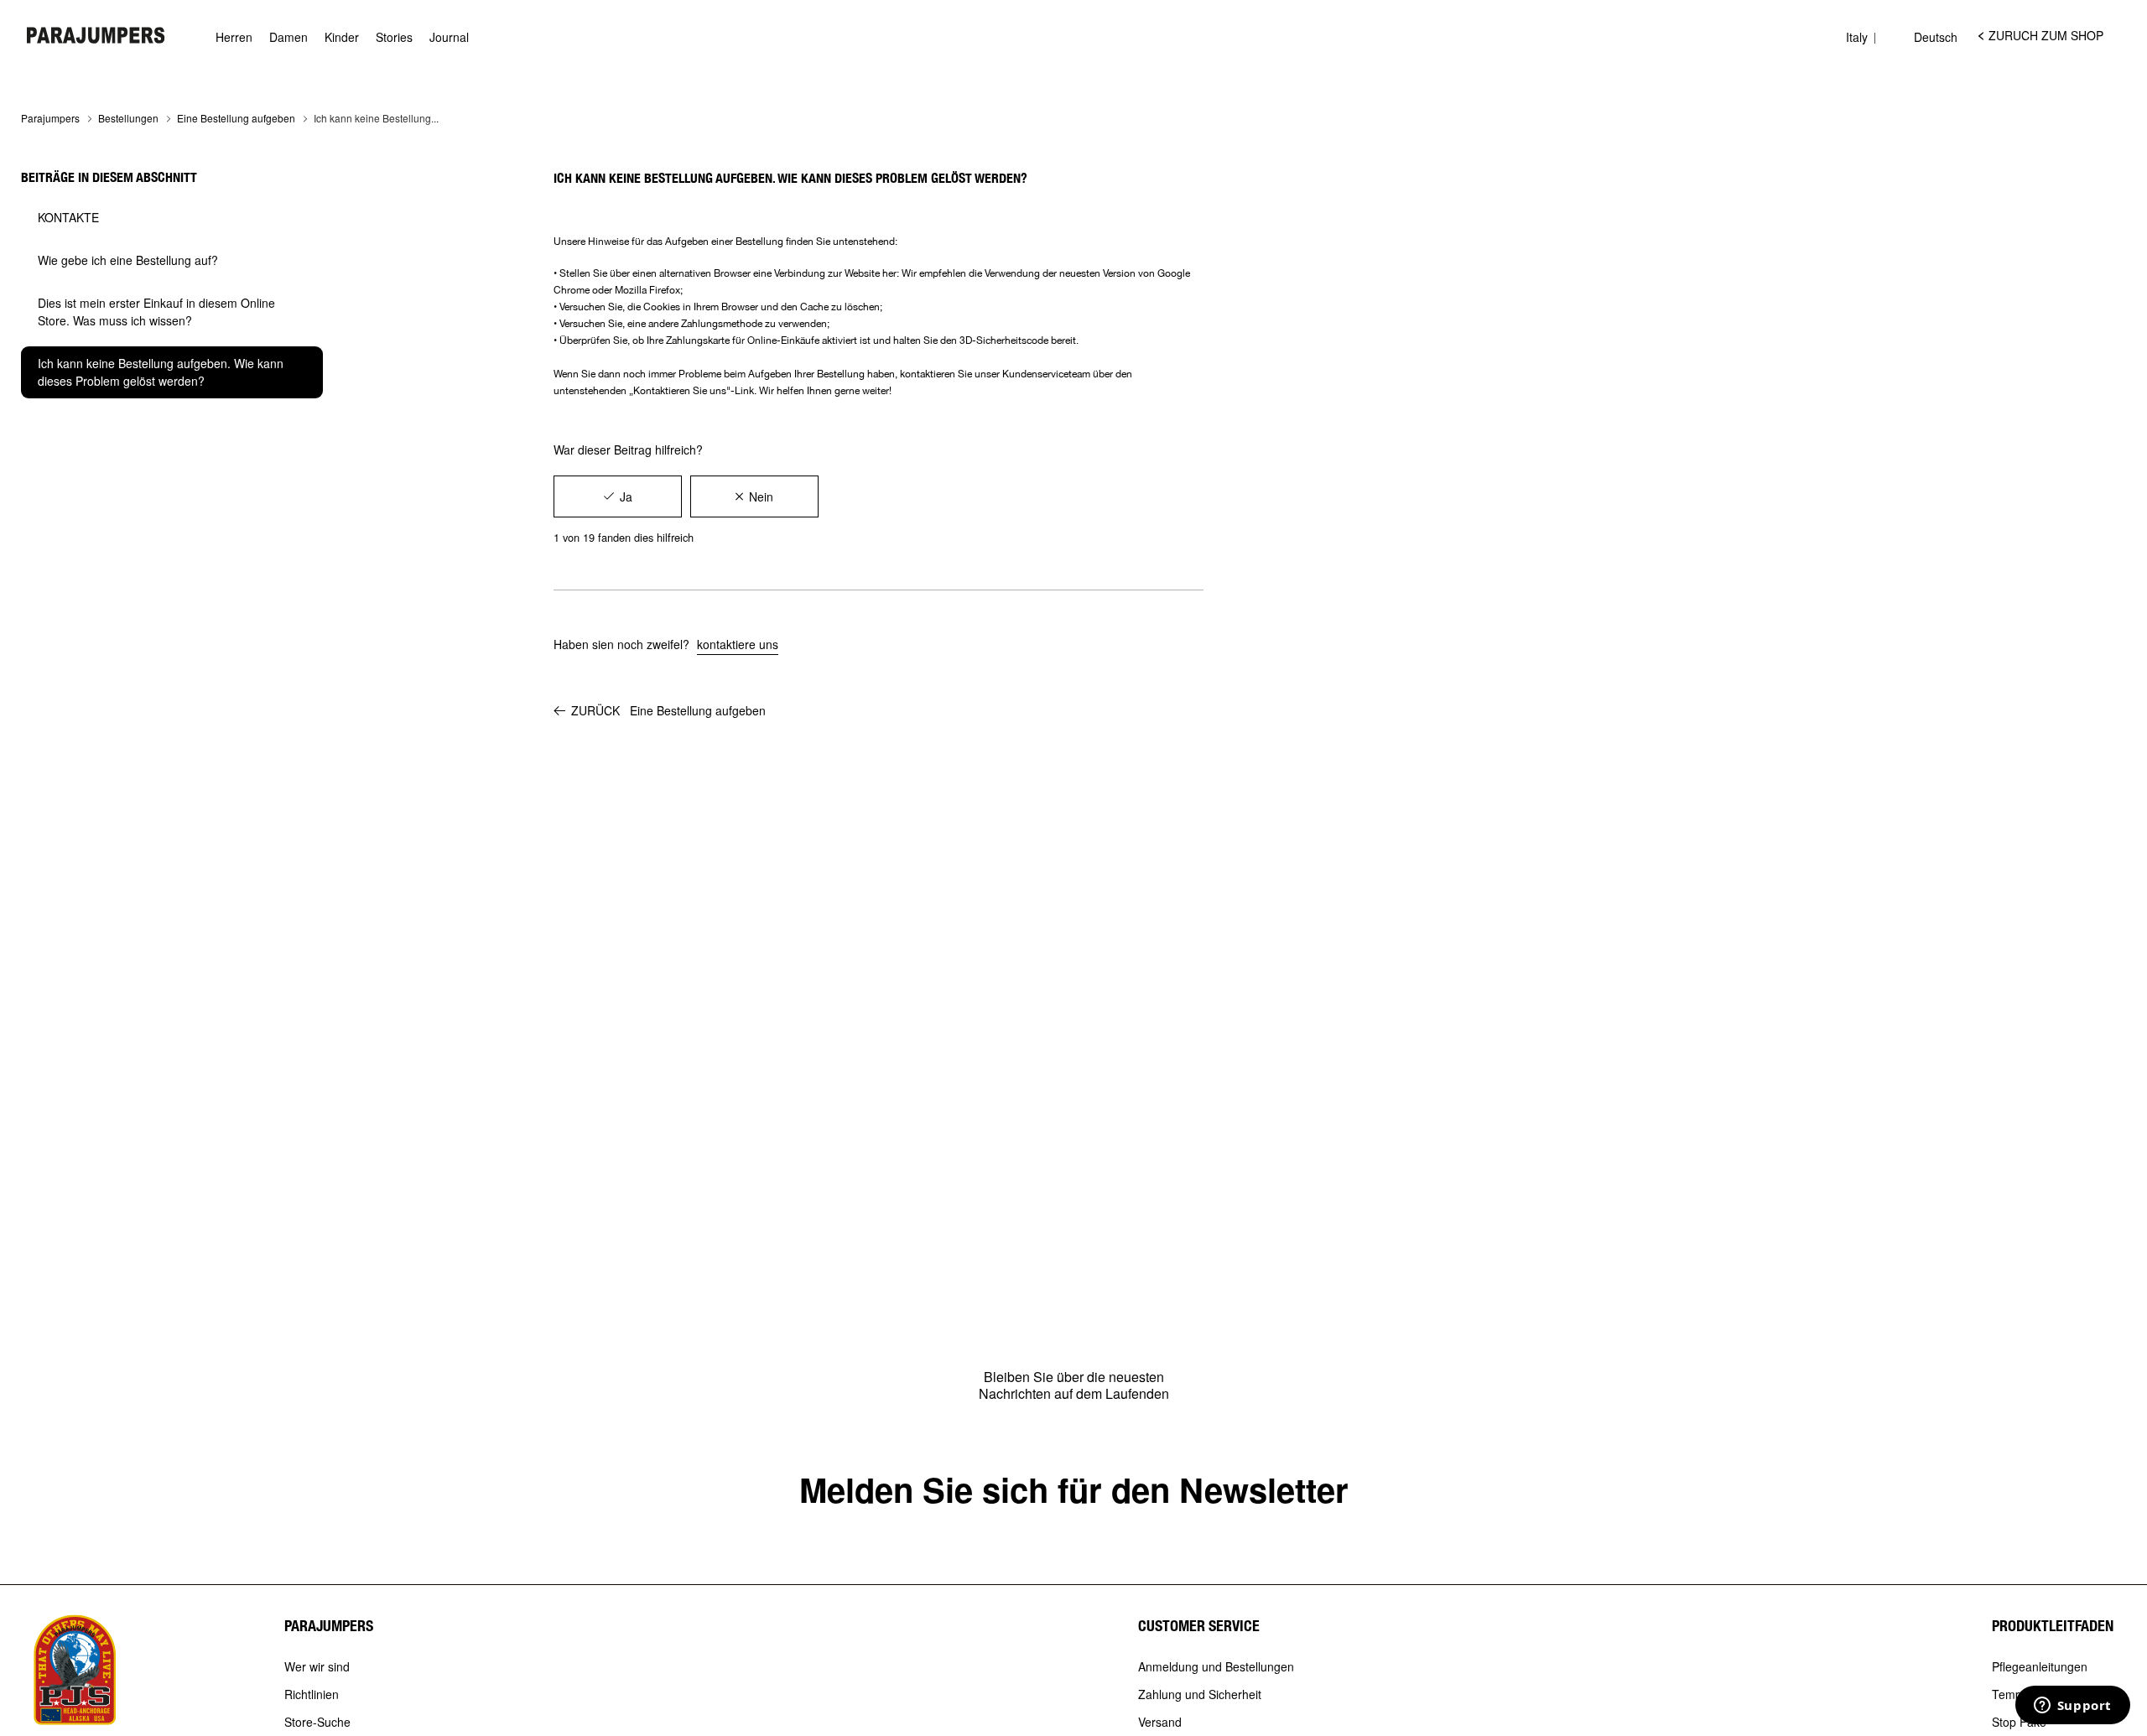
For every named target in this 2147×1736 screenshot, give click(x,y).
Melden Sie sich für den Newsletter (1074, 1489)
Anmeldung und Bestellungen (1216, 1667)
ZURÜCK (668, 710)
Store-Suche (317, 1723)
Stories (394, 37)
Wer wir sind (317, 1667)
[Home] (96, 35)
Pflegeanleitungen (2040, 1667)
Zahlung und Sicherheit (1200, 1695)
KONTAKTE (68, 217)
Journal (449, 37)
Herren (234, 37)
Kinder (342, 37)
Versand (1160, 1723)
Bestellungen (128, 118)
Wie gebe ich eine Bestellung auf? (128, 260)
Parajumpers (50, 118)
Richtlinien (312, 1695)
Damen (289, 37)
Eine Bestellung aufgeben (236, 118)
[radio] (618, 496)
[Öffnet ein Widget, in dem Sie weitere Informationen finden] (2072, 1707)
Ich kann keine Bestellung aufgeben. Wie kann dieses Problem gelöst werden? (161, 372)
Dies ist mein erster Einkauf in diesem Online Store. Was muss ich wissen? (156, 312)
